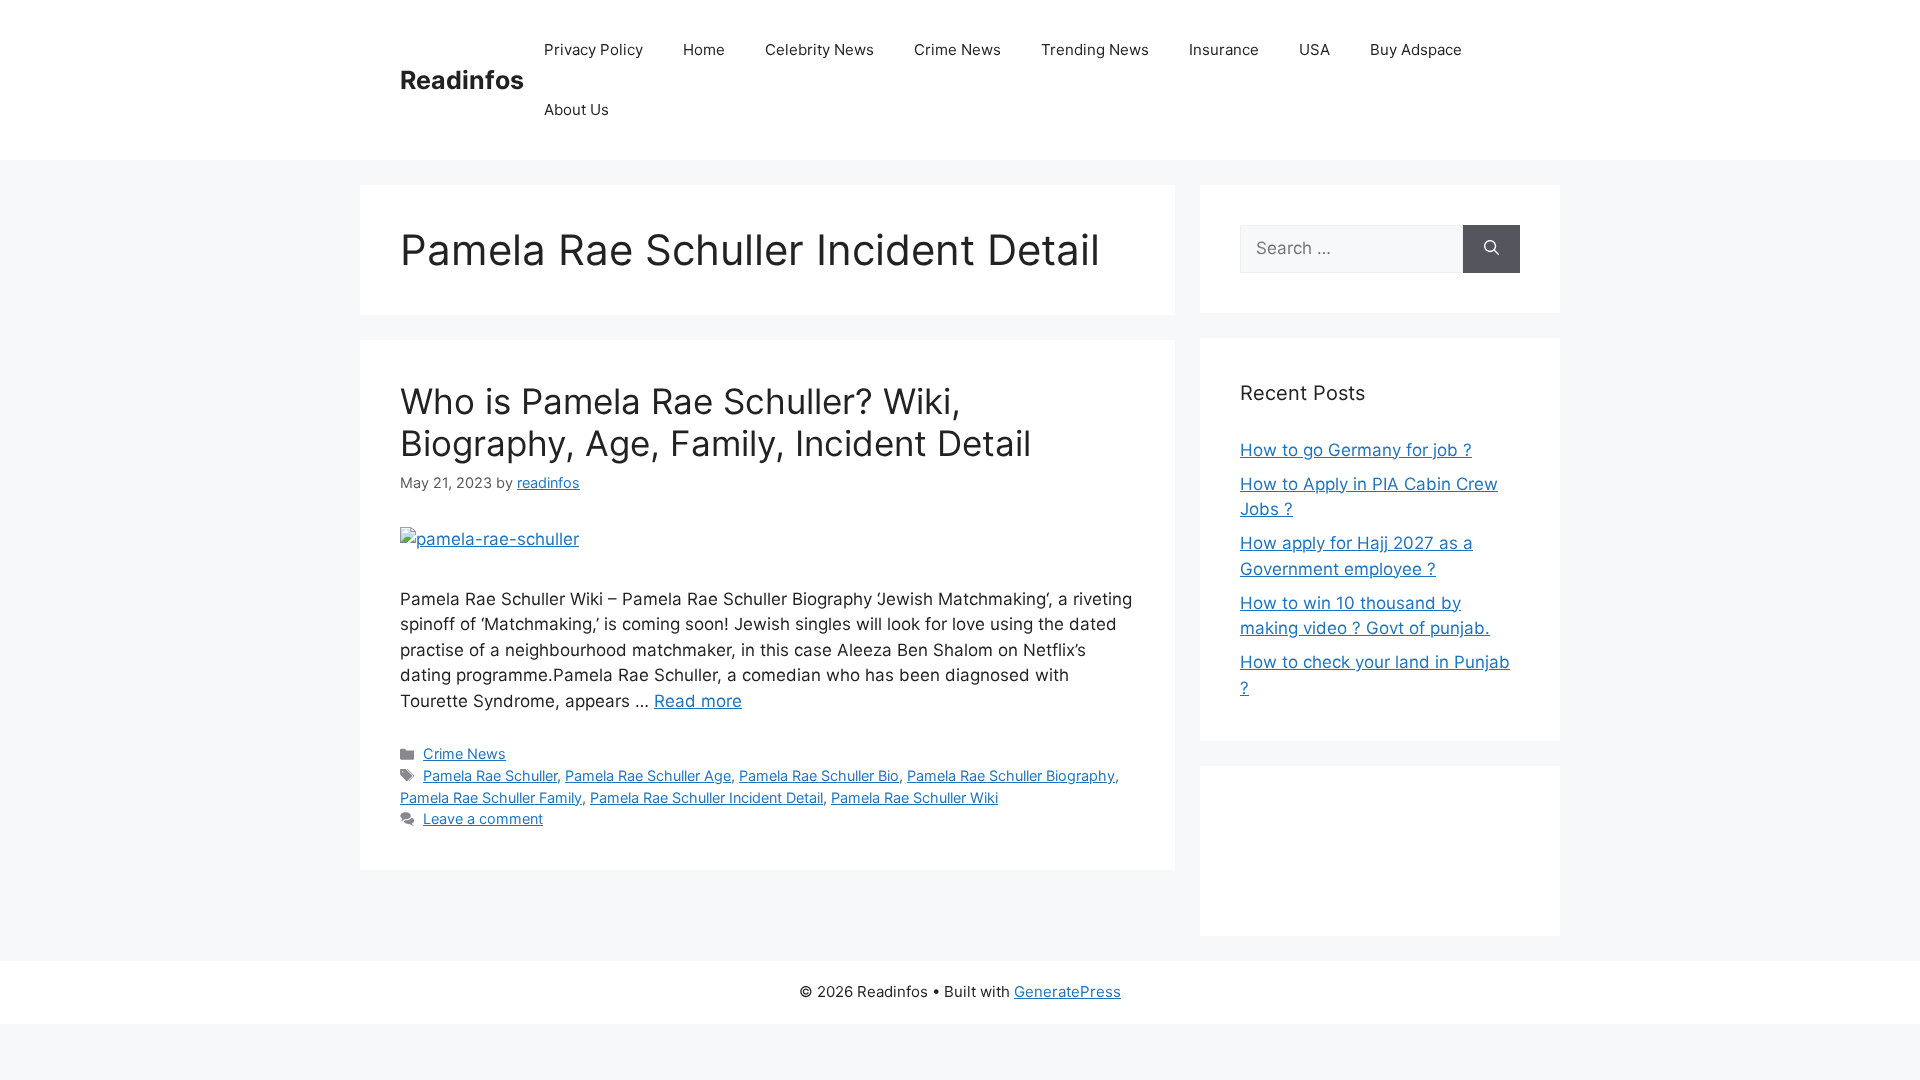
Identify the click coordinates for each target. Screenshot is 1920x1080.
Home (704, 49)
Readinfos (462, 80)
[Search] (1491, 249)
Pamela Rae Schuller (490, 775)
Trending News (1095, 49)
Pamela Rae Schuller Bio (819, 775)
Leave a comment (483, 818)
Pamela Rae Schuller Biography (1011, 775)
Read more (698, 701)
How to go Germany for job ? (1356, 450)
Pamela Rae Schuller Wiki (914, 797)
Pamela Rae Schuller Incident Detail (706, 797)
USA (1314, 49)
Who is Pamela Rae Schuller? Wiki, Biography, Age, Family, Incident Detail (715, 422)
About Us (576, 109)
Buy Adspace (1416, 49)
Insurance (1224, 49)
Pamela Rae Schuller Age (648, 775)
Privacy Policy (593, 49)
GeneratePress (1067, 991)
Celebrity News (819, 49)
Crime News (957, 49)
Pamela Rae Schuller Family (491, 797)
